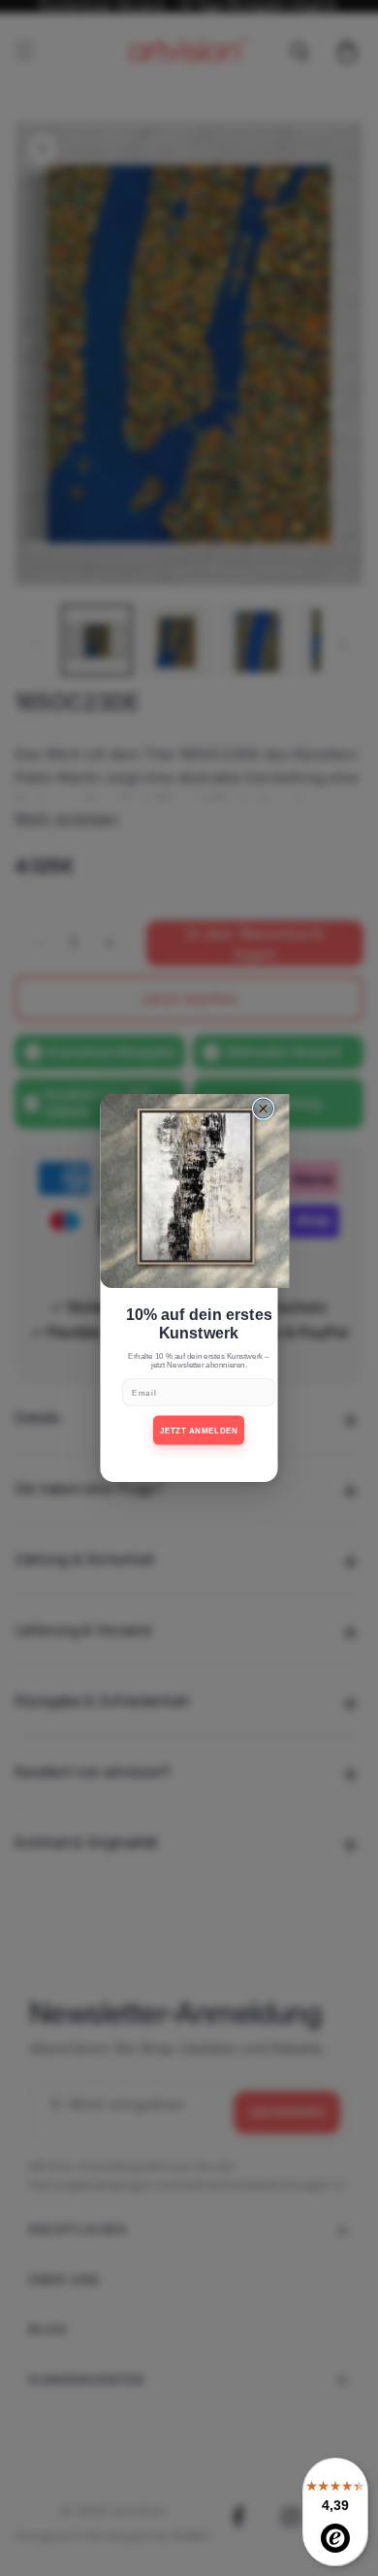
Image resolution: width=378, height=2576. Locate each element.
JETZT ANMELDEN (199, 1430)
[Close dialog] (264, 1109)
